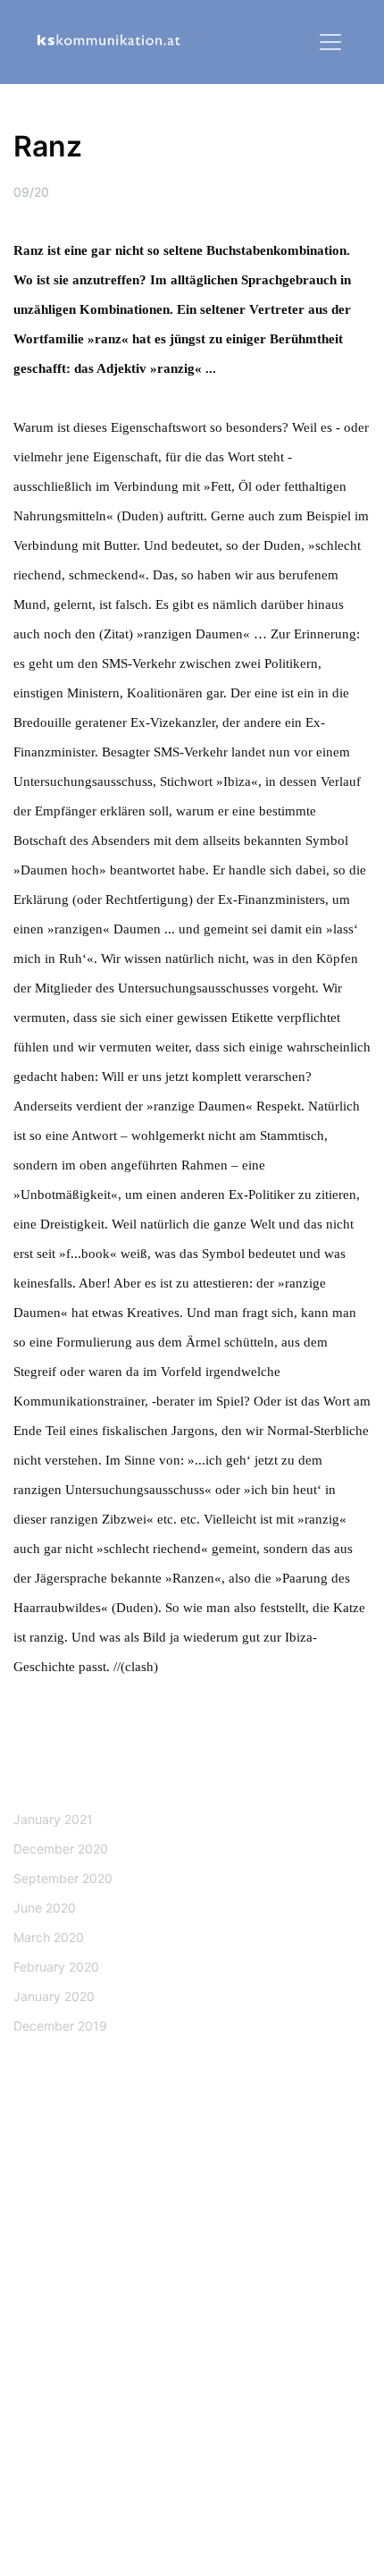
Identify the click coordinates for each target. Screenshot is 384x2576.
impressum (190, 2468)
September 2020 (63, 1878)
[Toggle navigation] (330, 42)
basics (190, 2381)
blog (190, 2293)
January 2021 (53, 1819)
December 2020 (61, 1849)
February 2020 (56, 1967)
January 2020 (54, 1996)
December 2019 (60, 2026)
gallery (190, 2337)
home (190, 2249)
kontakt (282, 2184)
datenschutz (190, 2424)
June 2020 (45, 1908)
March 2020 (49, 1937)
